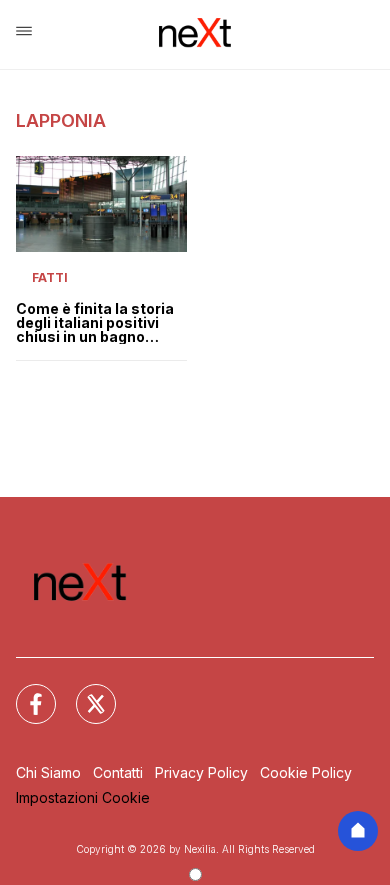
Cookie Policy (306, 772)
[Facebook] (24, 692)
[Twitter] (84, 692)
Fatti (50, 277)
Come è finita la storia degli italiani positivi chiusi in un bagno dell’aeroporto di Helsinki (95, 323)
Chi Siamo (48, 772)
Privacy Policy (201, 772)
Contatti (118, 772)
